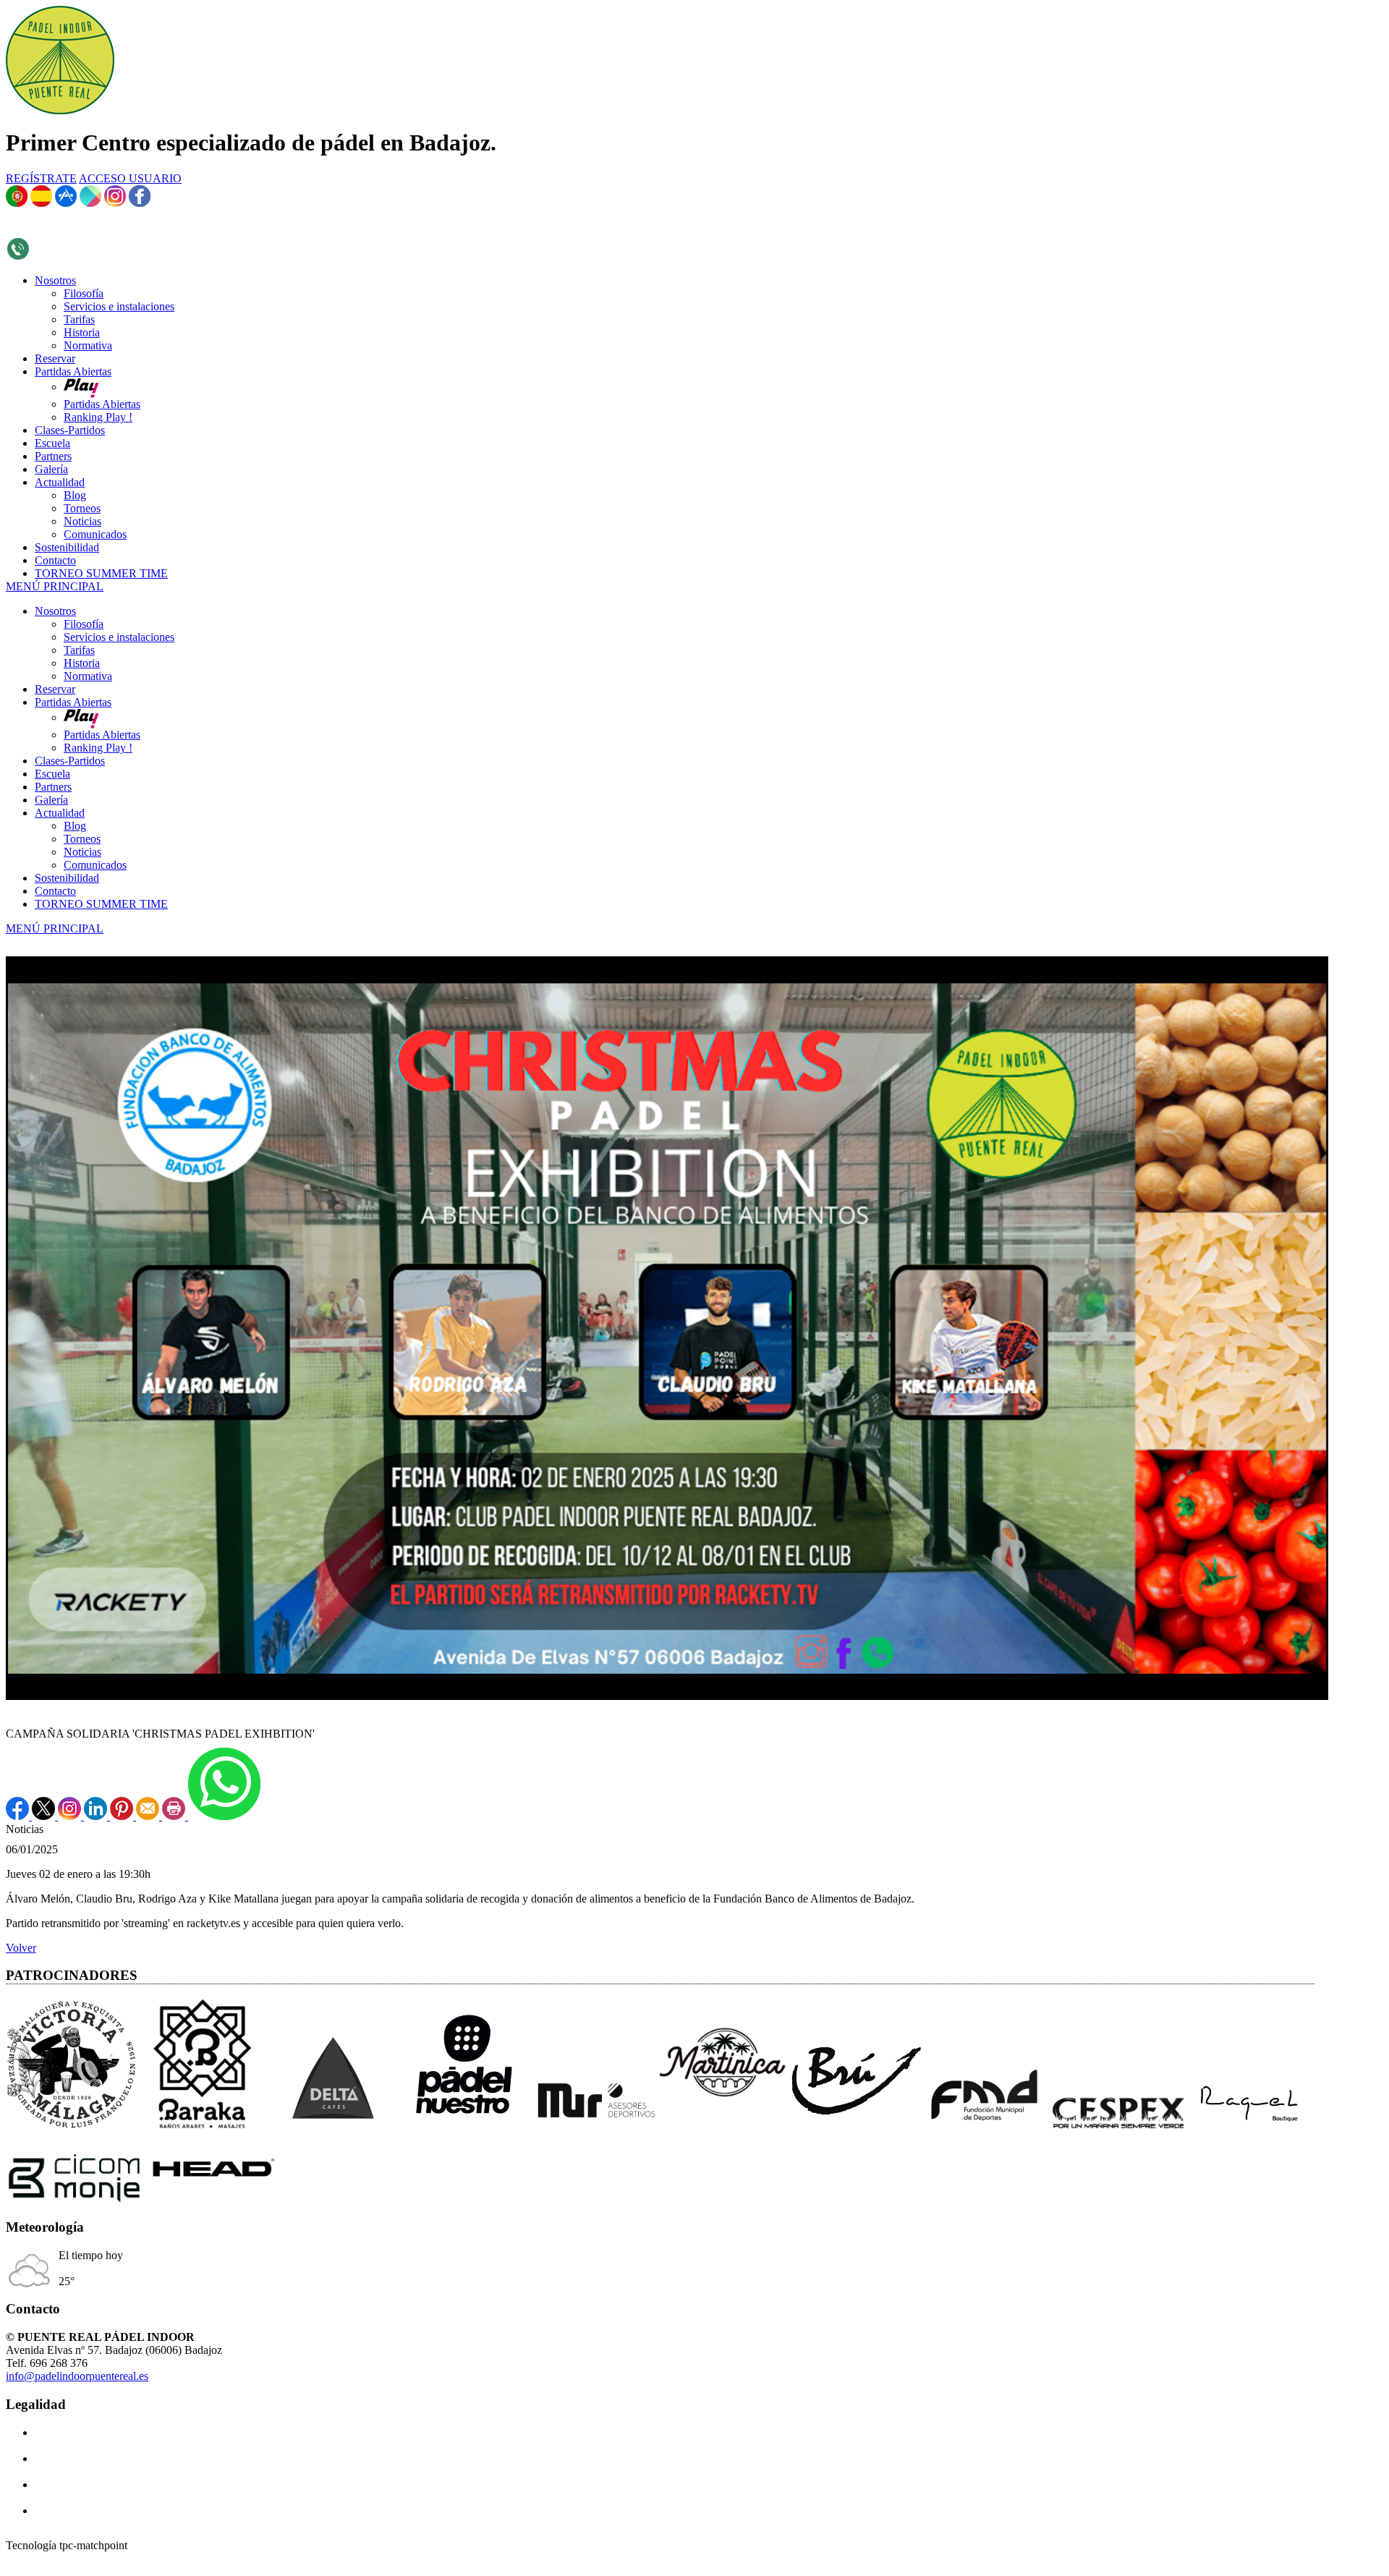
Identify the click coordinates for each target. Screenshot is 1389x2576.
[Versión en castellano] (41, 203)
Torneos (82, 839)
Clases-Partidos (70, 761)
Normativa (88, 676)
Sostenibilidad (67, 878)
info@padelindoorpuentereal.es (77, 2376)
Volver (21, 1948)
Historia (82, 663)
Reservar (55, 689)
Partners (53, 787)
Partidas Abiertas (73, 702)
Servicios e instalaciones (119, 637)
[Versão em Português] (17, 203)
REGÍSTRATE (41, 178)
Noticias (82, 852)
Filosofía (84, 624)
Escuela (52, 774)
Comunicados (95, 865)
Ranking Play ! (98, 748)
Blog (75, 826)
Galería (51, 800)
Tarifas (79, 650)
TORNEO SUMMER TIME (101, 904)
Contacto (55, 891)
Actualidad (60, 813)
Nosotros (55, 611)
